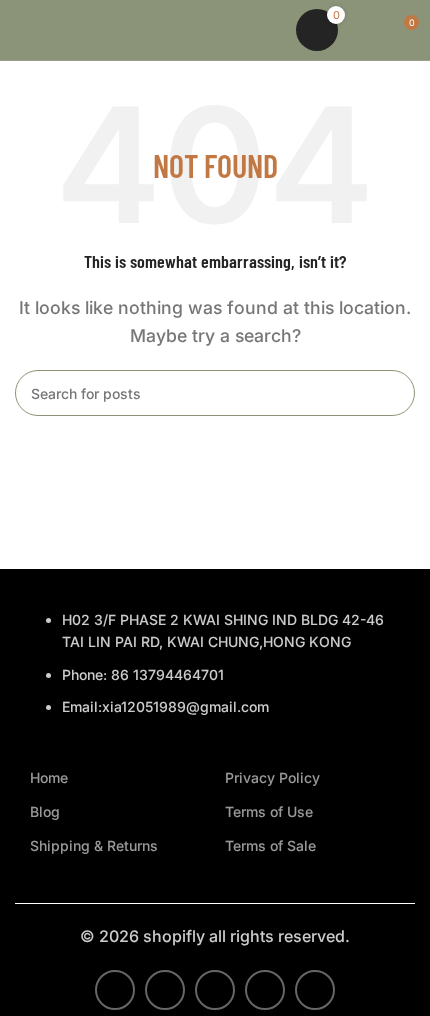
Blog (45, 811)
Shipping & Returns (94, 845)
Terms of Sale (270, 845)
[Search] (268, 30)
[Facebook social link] (115, 990)
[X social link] (165, 990)
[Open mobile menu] (23, 30)
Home (49, 777)
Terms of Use (269, 811)
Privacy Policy (272, 777)
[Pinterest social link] (315, 990)
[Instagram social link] (215, 990)
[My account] (366, 30)
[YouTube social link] (265, 990)
